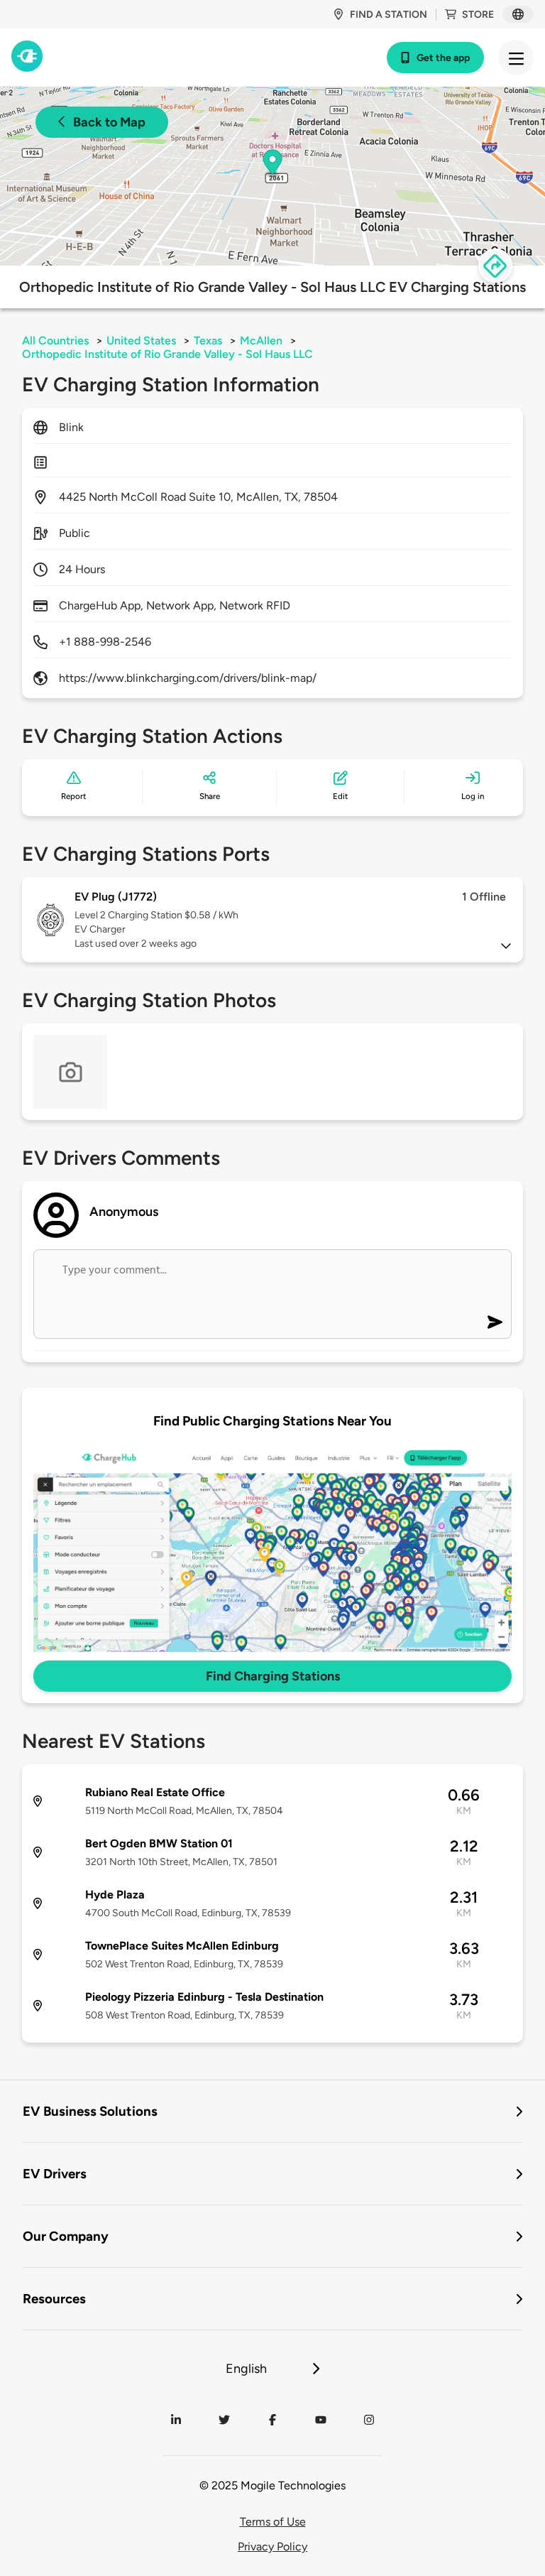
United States (141, 341)
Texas (208, 341)
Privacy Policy (272, 2547)
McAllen (261, 341)
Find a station (389, 15)
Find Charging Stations (273, 1676)
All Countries (55, 341)
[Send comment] (495, 1322)
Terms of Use (273, 2522)
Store (478, 15)
